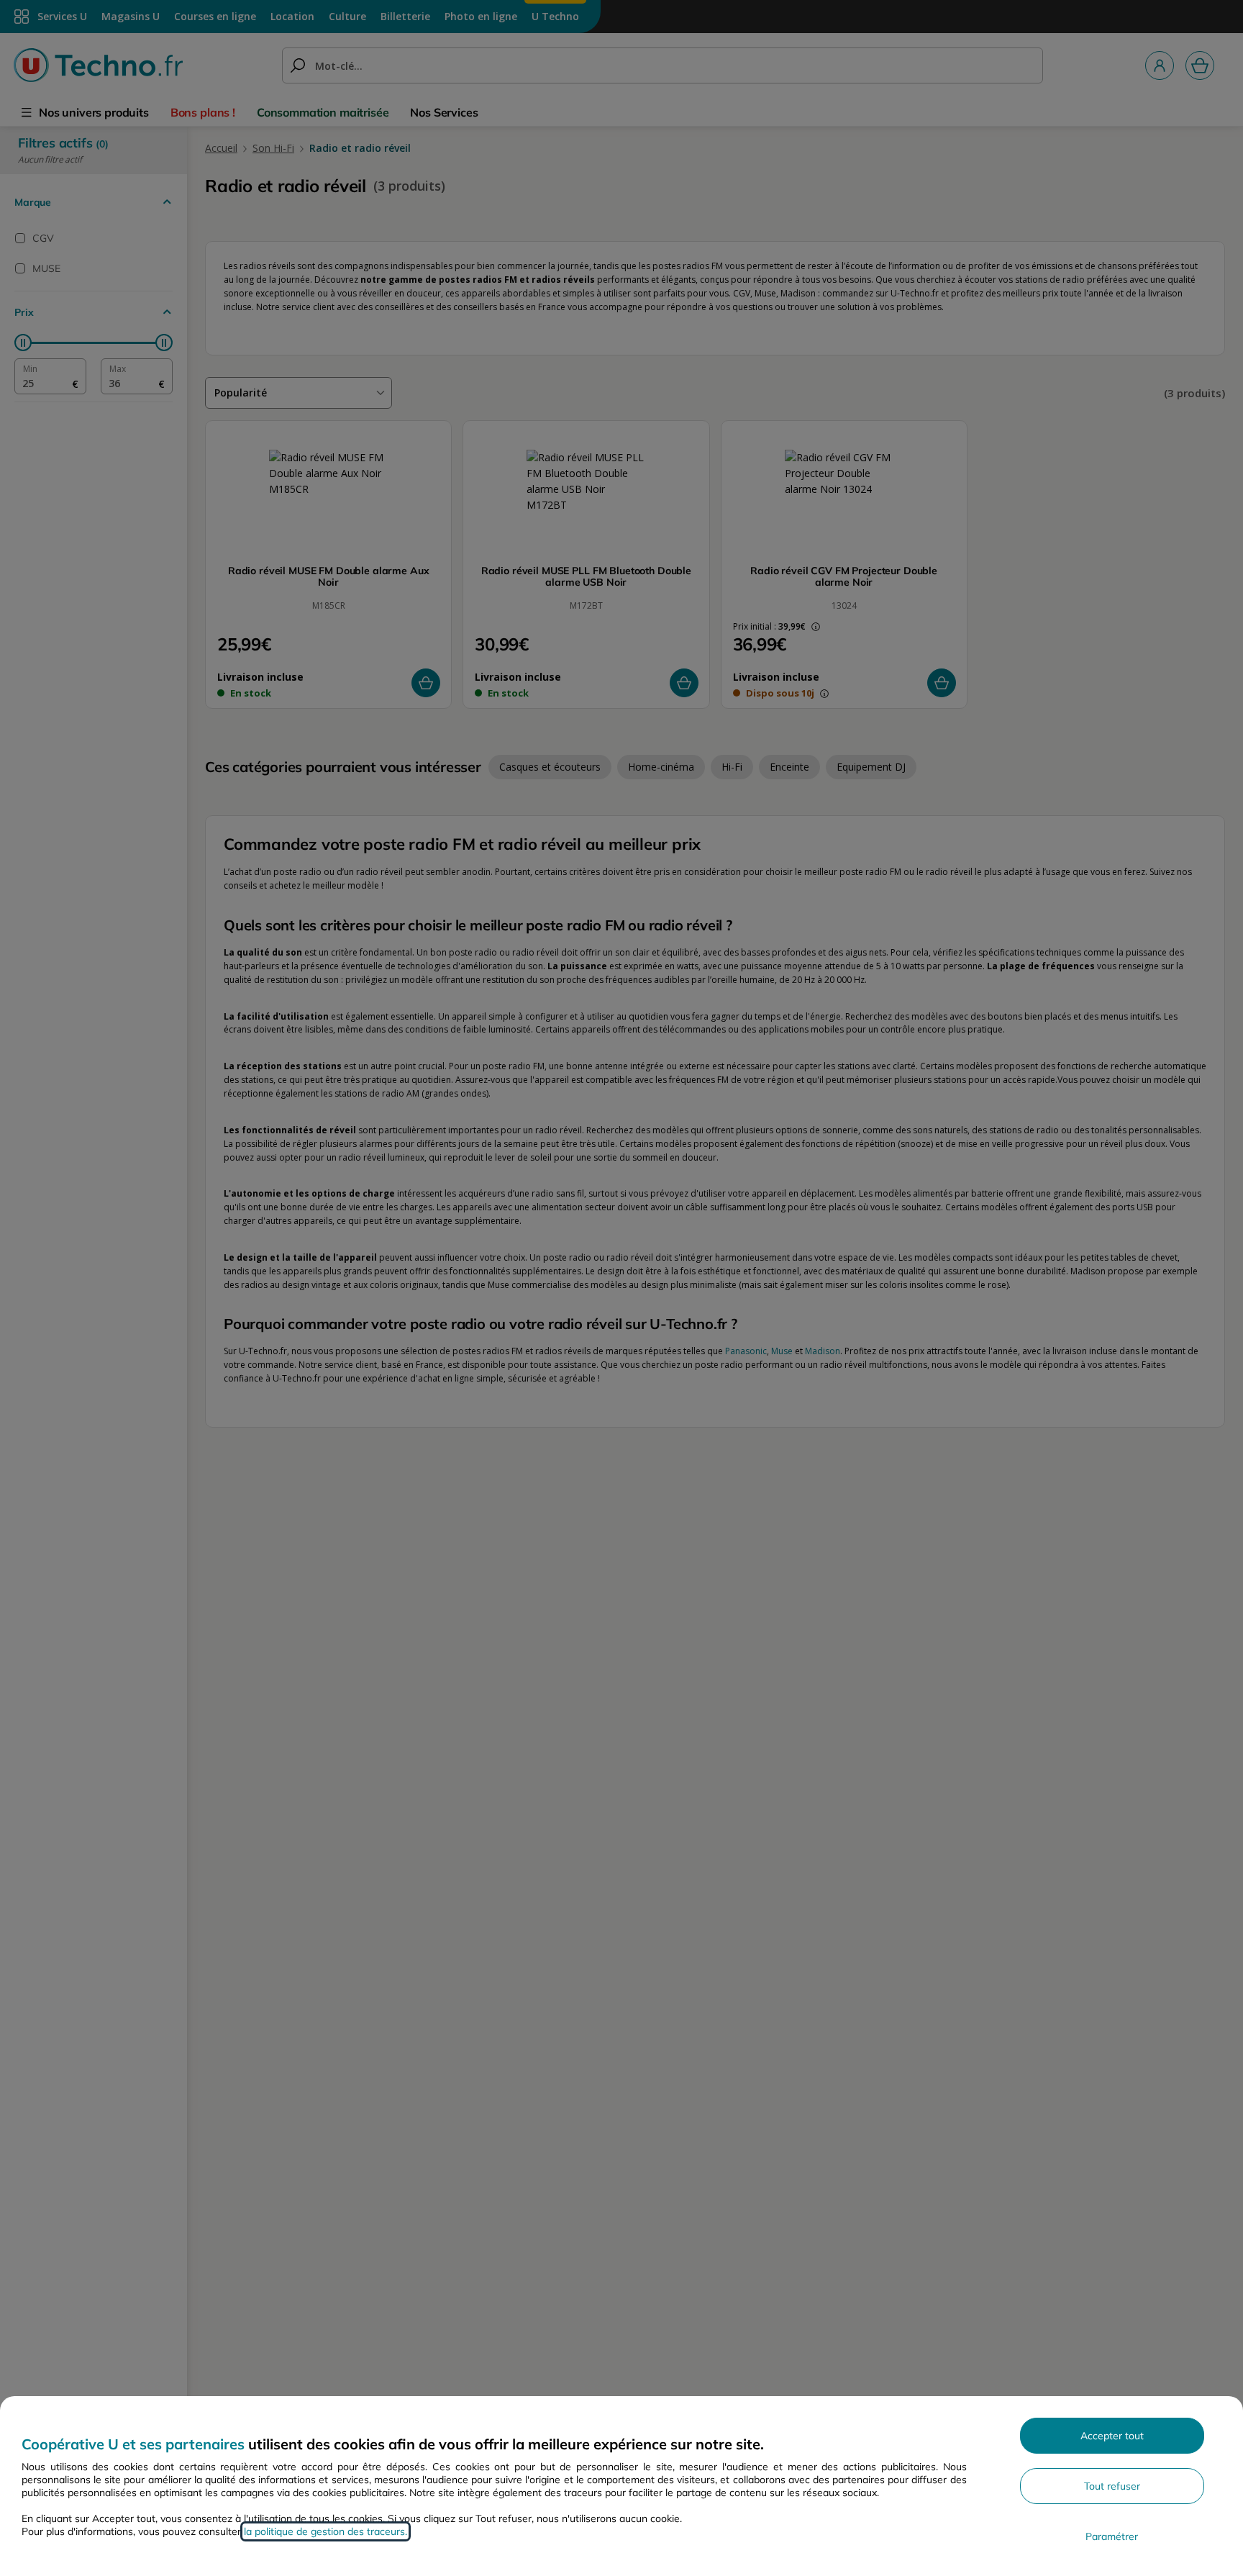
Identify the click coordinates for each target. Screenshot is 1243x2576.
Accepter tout (1112, 2436)
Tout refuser (1112, 2486)
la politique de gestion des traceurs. (325, 2531)
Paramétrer (1112, 2536)
